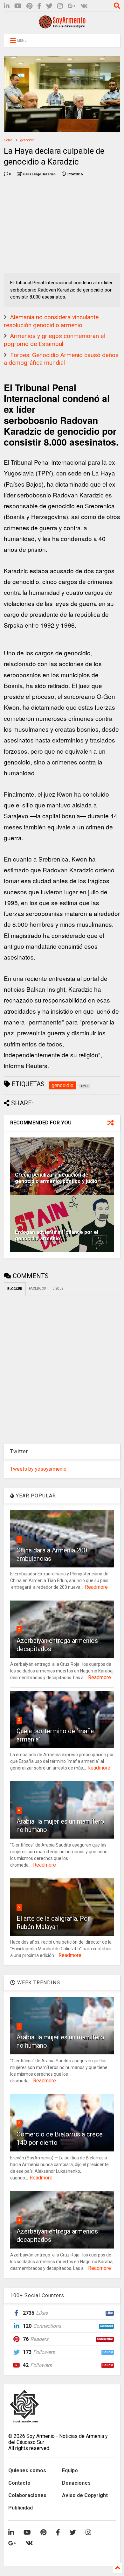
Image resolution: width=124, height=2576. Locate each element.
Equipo (70, 2470)
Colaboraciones (27, 2495)
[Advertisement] (52, 226)
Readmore (96, 1587)
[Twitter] (49, 6)
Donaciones (76, 2483)
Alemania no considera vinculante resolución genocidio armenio (51, 321)
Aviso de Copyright (85, 2495)
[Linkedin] (7, 6)
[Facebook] (39, 6)
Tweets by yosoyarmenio (38, 1469)
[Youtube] (18, 6)
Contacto (19, 2483)
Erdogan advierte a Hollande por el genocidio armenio (57, 1235)
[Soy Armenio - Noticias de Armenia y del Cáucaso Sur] (62, 26)
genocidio (27, 140)
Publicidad (21, 2508)
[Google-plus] (72, 6)
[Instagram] (60, 6)
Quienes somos (27, 2470)
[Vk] (84, 6)
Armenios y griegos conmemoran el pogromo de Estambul (54, 340)
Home (8, 140)
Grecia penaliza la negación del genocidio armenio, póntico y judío (56, 1178)
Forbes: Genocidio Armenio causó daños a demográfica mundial (61, 359)
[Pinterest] (29, 6)
